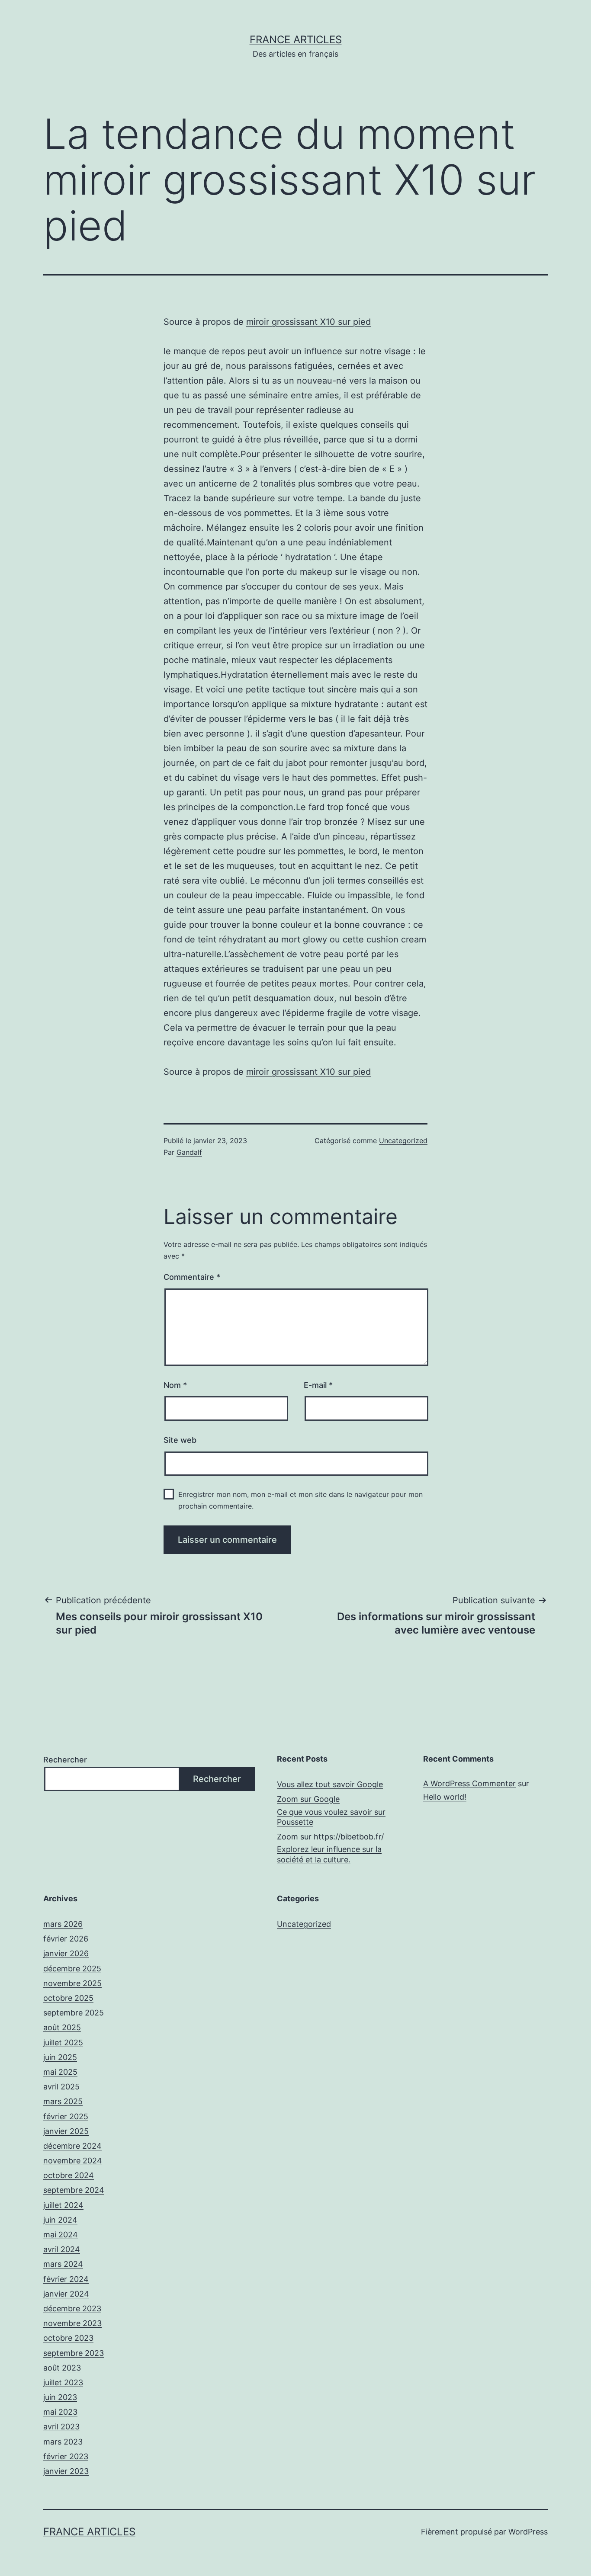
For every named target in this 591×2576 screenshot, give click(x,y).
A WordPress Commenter (469, 1783)
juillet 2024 (63, 2205)
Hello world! (445, 1797)
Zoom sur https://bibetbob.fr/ (330, 1837)
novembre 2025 (72, 1983)
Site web (180, 1440)
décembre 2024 (72, 2146)
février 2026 (66, 1939)
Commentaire (192, 1277)
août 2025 (62, 2027)
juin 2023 (60, 2397)
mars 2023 (63, 2442)
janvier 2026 (66, 1953)
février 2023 (66, 2456)
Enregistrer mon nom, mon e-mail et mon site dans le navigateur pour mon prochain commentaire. (300, 1500)
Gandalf (189, 1152)
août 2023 (62, 2368)
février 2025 (66, 2116)
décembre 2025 (72, 1969)
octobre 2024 (69, 2175)
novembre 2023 (72, 2323)
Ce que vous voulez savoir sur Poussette (331, 1817)
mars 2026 (63, 1924)
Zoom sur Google (308, 1799)
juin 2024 (60, 2220)
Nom (175, 1385)
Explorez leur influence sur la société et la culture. (329, 1854)
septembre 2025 (74, 2013)
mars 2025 (63, 2101)
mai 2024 (61, 2235)
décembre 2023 (72, 2308)
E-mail (318, 1385)
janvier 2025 (66, 2131)
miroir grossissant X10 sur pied (308, 322)
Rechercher (65, 1760)
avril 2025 (61, 2087)
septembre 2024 (74, 2190)
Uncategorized (403, 1141)
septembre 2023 (74, 2353)
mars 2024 (63, 2264)
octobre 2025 (68, 1998)
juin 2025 (60, 2057)
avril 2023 (61, 2427)
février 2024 (66, 2279)
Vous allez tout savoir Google (330, 1784)
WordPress (528, 2532)
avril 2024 (62, 2249)
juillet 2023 (63, 2382)
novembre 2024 (73, 2161)
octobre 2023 (68, 2338)
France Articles (296, 40)
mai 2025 (60, 2072)
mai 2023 (60, 2412)
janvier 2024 (66, 2294)
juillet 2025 (63, 2043)
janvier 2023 (66, 2471)
